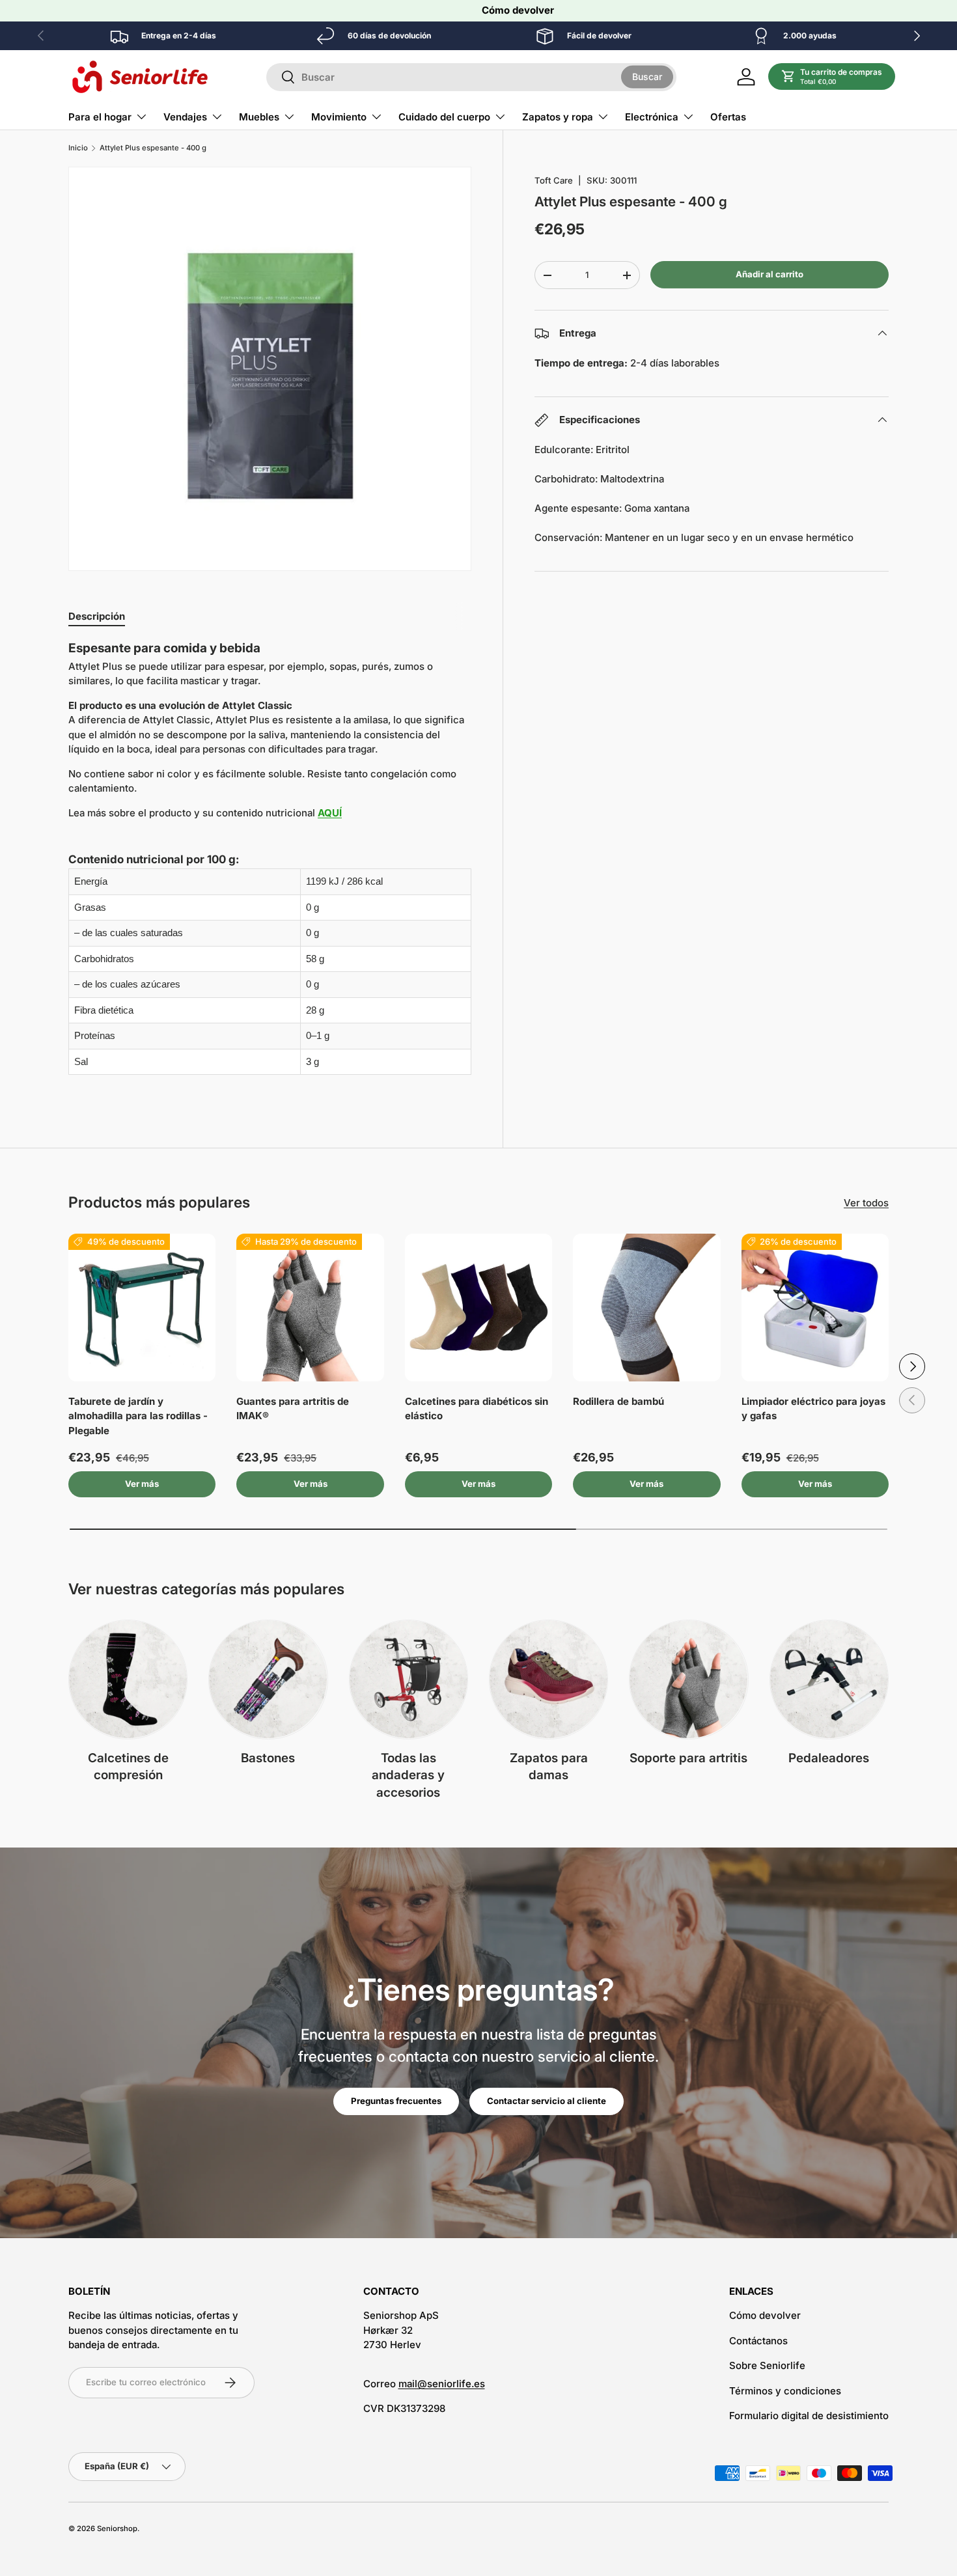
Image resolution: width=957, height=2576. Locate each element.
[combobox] (471, 77)
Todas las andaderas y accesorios (408, 1775)
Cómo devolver (518, 10)
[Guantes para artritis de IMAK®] (310, 1307)
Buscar (647, 76)
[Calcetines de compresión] (128, 1679)
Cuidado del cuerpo (444, 117)
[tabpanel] (270, 865)
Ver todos (866, 1203)
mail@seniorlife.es (442, 2384)
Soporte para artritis (688, 1758)
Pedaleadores (829, 1758)
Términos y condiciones (785, 2391)
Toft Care (554, 180)
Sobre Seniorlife (767, 2365)
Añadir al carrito (770, 274)
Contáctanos (758, 2341)
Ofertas (728, 117)
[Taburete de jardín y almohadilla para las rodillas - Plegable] (142, 1307)
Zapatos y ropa (558, 117)
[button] (832, 77)
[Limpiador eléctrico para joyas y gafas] (815, 1307)
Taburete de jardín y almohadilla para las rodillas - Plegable (138, 1416)
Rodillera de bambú (618, 1401)
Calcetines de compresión (128, 1767)
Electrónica (652, 117)
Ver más (142, 1484)
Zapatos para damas (549, 1767)
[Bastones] (268, 1679)
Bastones (268, 1758)
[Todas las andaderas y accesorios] (409, 1679)
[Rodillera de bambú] (646, 1307)
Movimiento (339, 117)
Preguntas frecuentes (396, 2101)
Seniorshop (117, 2528)
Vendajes (185, 117)
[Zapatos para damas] (548, 1679)
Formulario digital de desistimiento (809, 2416)
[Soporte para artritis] (688, 1679)
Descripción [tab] (97, 616)
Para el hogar (100, 117)
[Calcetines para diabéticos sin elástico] (478, 1307)
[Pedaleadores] (829, 1679)
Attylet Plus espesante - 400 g (153, 148)
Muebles (259, 117)
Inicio (78, 148)
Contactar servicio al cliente (547, 2101)
